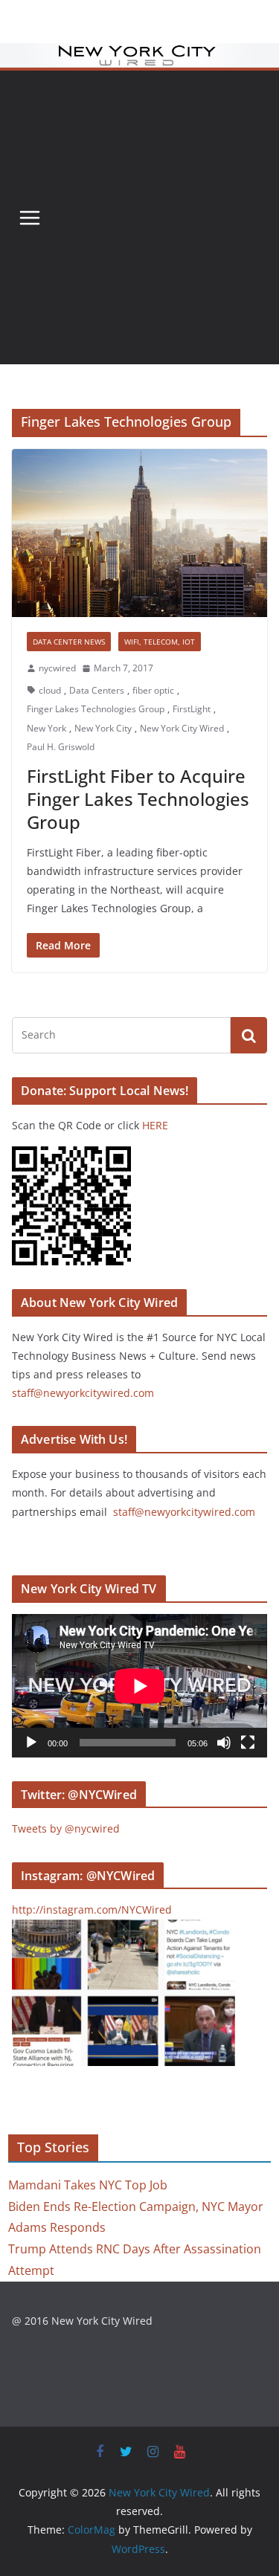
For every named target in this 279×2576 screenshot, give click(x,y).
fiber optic (153, 690)
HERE (155, 1125)
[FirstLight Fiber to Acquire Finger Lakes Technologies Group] (139, 533)
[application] (139, 1686)
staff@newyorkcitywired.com (83, 1393)
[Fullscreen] (248, 1743)
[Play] (31, 1743)
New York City (103, 728)
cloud (50, 690)
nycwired (57, 668)
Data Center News (69, 642)
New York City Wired (182, 728)
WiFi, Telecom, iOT (160, 642)
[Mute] (224, 1743)
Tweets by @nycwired (66, 1828)
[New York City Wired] (139, 54)
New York (46, 728)
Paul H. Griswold (61, 747)
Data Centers (97, 690)
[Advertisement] (139, 217)
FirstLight (192, 709)
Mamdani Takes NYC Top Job (88, 2185)
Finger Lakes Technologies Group (96, 709)
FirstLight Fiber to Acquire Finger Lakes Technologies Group (138, 799)
